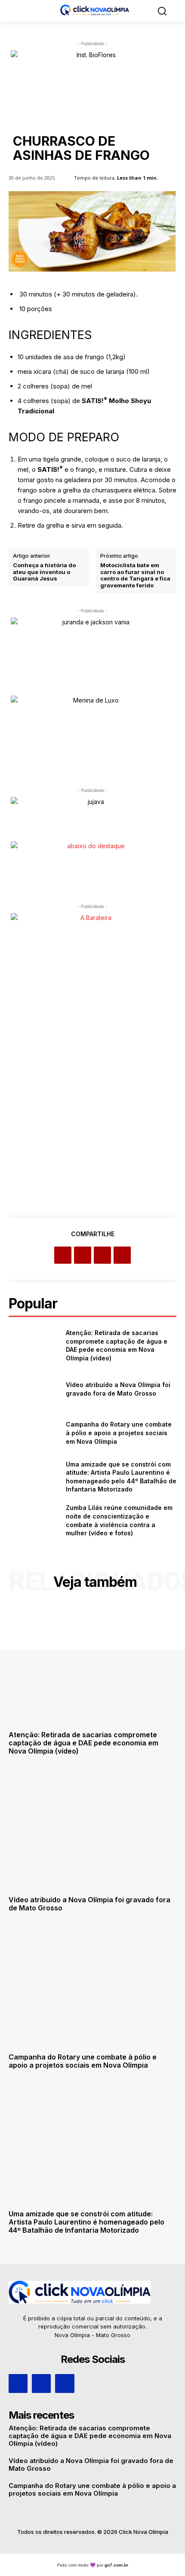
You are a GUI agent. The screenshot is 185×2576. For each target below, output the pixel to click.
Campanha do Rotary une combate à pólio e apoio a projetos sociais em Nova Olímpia (119, 1433)
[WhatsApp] (122, 1255)
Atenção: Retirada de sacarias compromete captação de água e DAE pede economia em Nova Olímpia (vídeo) (83, 1743)
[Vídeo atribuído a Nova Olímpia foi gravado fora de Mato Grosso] (34, 1389)
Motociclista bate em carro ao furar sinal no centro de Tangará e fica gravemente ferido (135, 575)
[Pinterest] (102, 1255)
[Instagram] (41, 2383)
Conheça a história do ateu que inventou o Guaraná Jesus (44, 572)
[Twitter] (83, 1255)
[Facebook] (63, 1255)
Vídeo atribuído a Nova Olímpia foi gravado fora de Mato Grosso (89, 1904)
